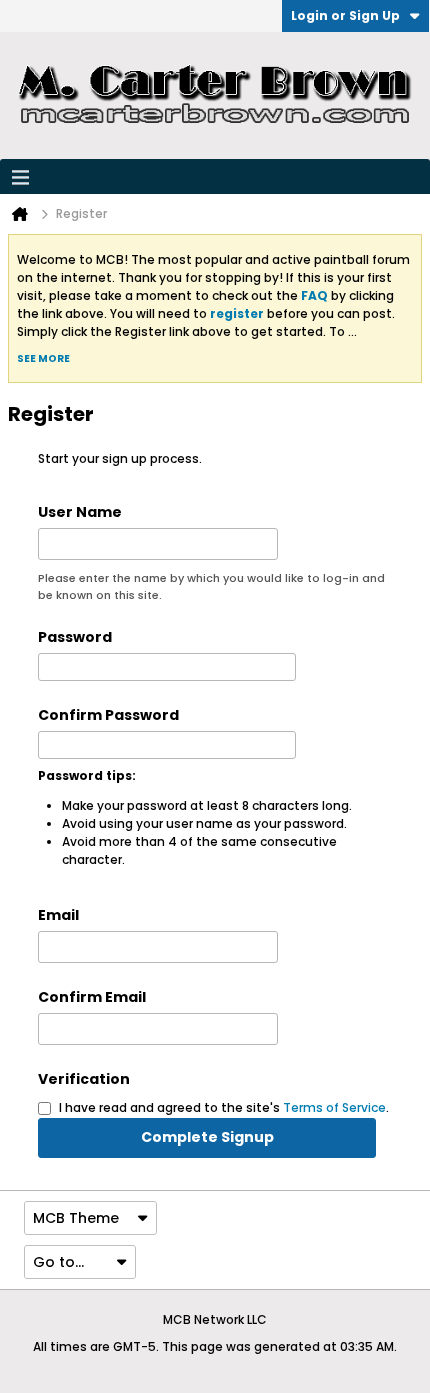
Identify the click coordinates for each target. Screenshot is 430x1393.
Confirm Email (92, 997)
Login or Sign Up (345, 15)
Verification (84, 1079)
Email (58, 915)
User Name (80, 512)
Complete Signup (207, 1137)
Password (75, 637)
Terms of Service (334, 1107)
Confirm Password (108, 715)
